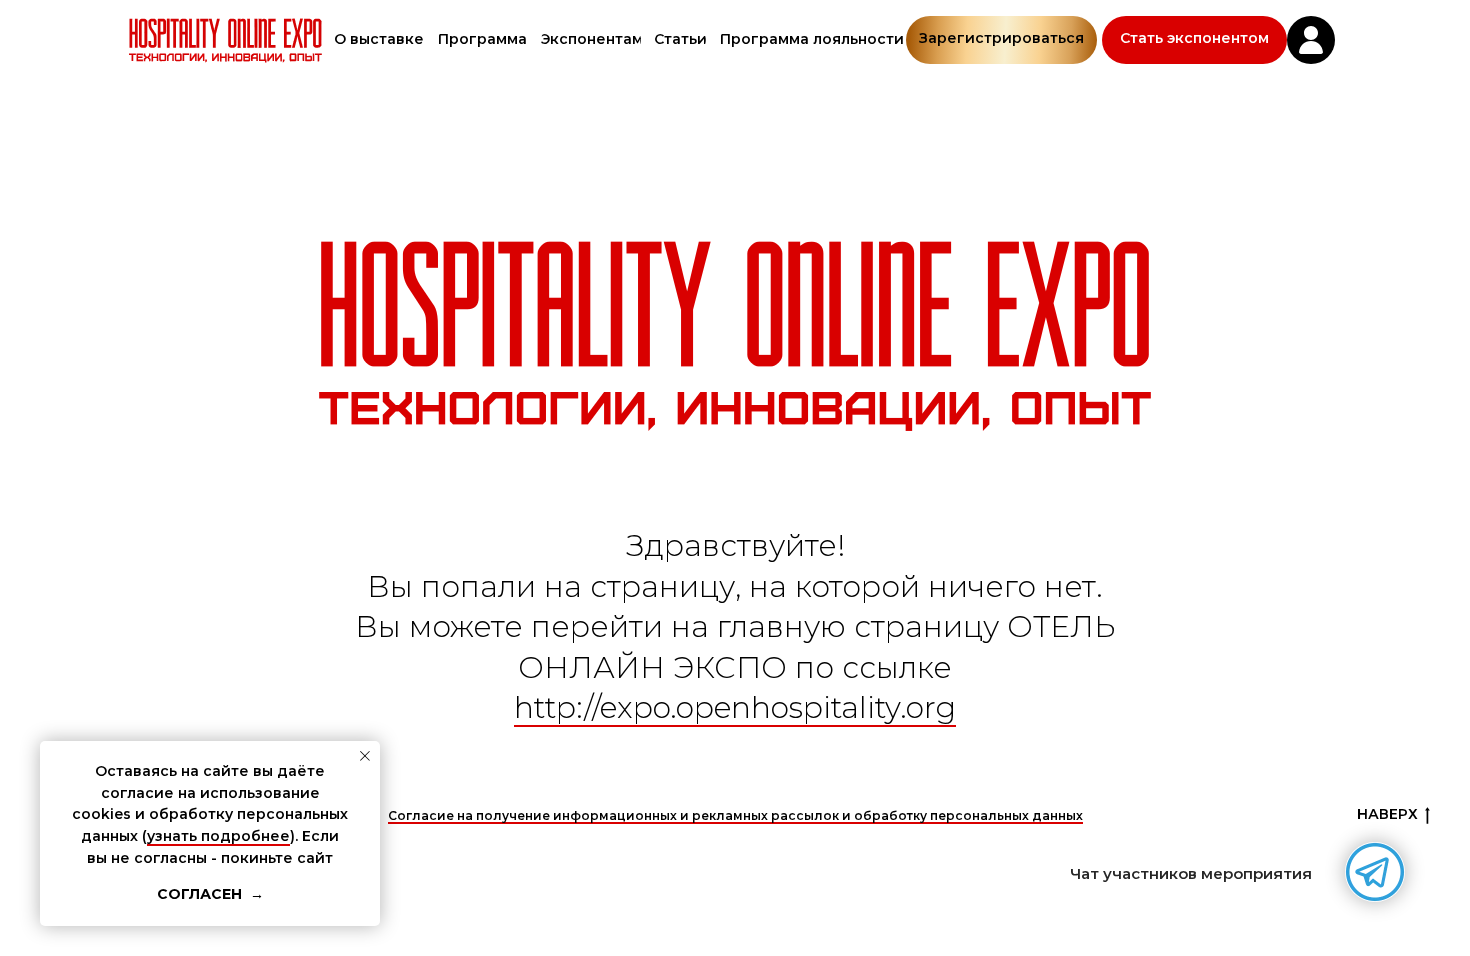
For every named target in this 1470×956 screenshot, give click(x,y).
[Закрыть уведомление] (365, 756)
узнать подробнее (218, 836)
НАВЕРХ (1387, 814)
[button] (1194, 40)
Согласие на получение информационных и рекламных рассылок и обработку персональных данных (735, 815)
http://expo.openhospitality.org (735, 707)
